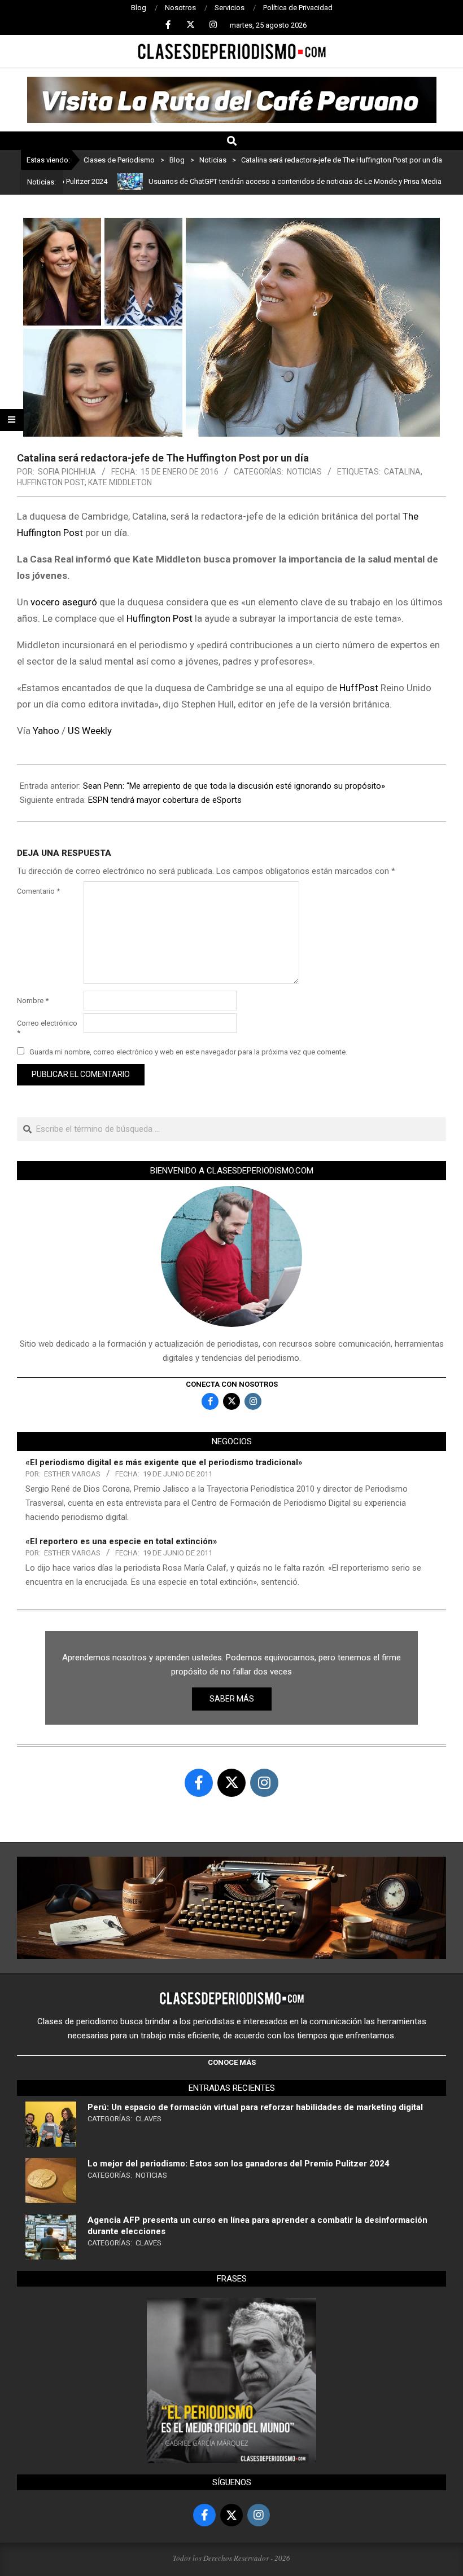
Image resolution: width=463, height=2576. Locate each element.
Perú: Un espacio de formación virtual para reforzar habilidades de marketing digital (255, 2107)
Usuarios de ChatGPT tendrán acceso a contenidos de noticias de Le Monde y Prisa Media (253, 181)
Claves (148, 2119)
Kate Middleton (120, 482)
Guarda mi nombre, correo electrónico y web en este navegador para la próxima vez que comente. (188, 1052)
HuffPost (359, 688)
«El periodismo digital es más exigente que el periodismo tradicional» (164, 1462)
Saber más (232, 1699)
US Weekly (89, 731)
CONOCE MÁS (232, 2062)
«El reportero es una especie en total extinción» (121, 1541)
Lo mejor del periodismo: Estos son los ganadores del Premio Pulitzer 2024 (239, 2164)
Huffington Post (51, 482)
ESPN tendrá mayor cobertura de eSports (165, 800)
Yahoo (46, 731)
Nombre (33, 1001)
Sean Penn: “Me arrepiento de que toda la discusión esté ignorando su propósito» (234, 786)
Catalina (402, 472)
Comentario (38, 891)
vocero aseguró (64, 602)
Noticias (304, 472)
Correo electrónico (47, 1028)
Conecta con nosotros (232, 1384)
